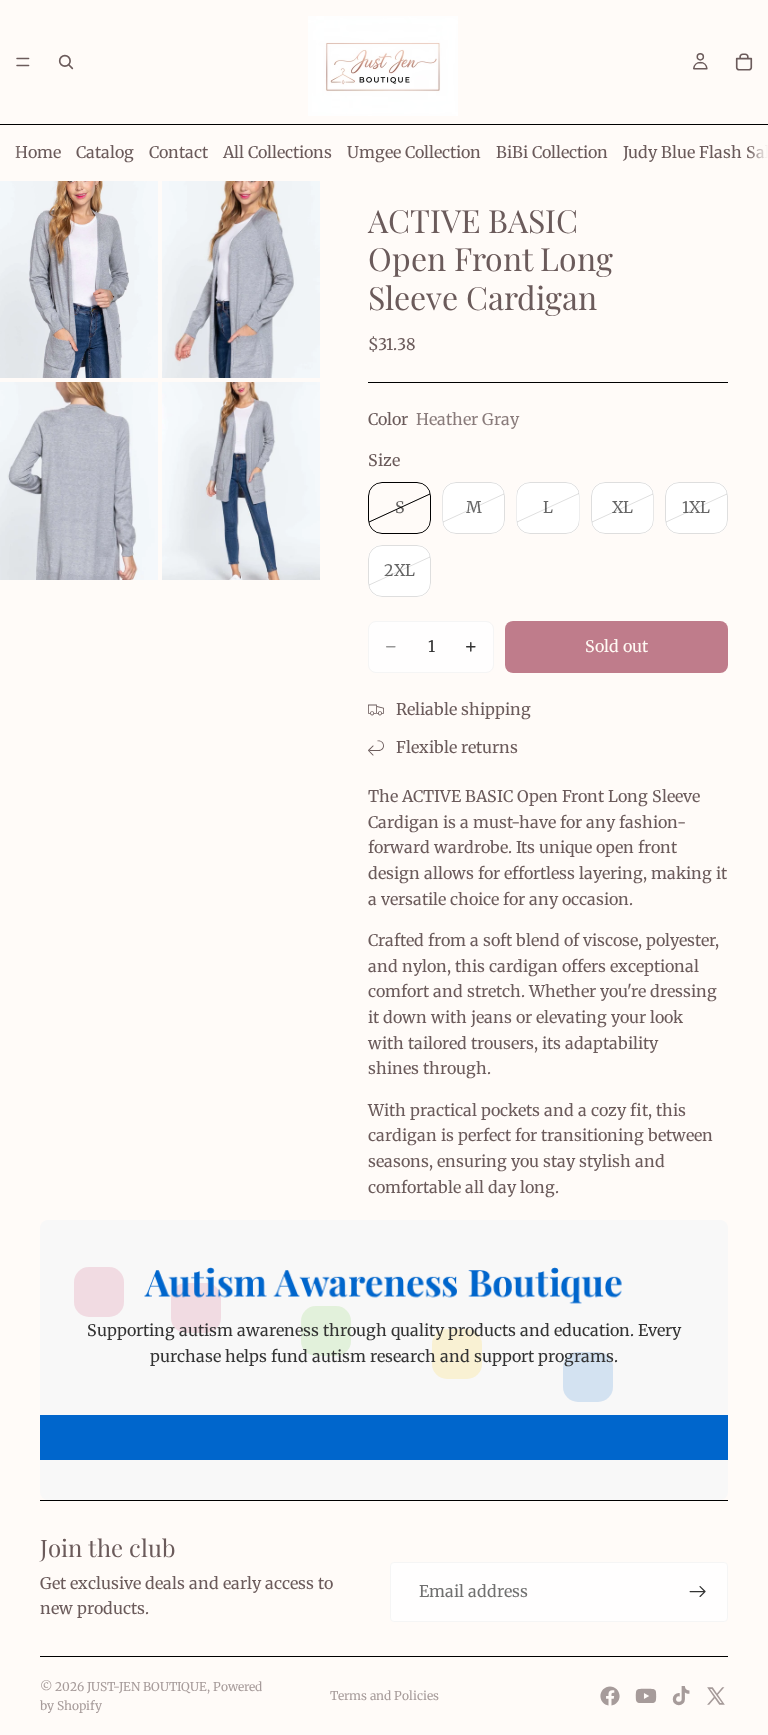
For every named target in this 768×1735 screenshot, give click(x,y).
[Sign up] (698, 1592)
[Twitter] (716, 1696)
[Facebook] (610, 1696)
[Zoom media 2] (241, 280)
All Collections (277, 152)
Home (38, 152)
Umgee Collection (414, 152)
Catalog (105, 152)
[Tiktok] (681, 1696)
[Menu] (23, 62)
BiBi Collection (552, 152)
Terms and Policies (384, 1695)
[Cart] (744, 62)
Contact (178, 152)
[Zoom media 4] (241, 481)
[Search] (66, 62)
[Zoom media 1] (79, 280)
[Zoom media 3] (79, 481)
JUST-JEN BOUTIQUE (147, 1686)
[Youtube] (646, 1696)
